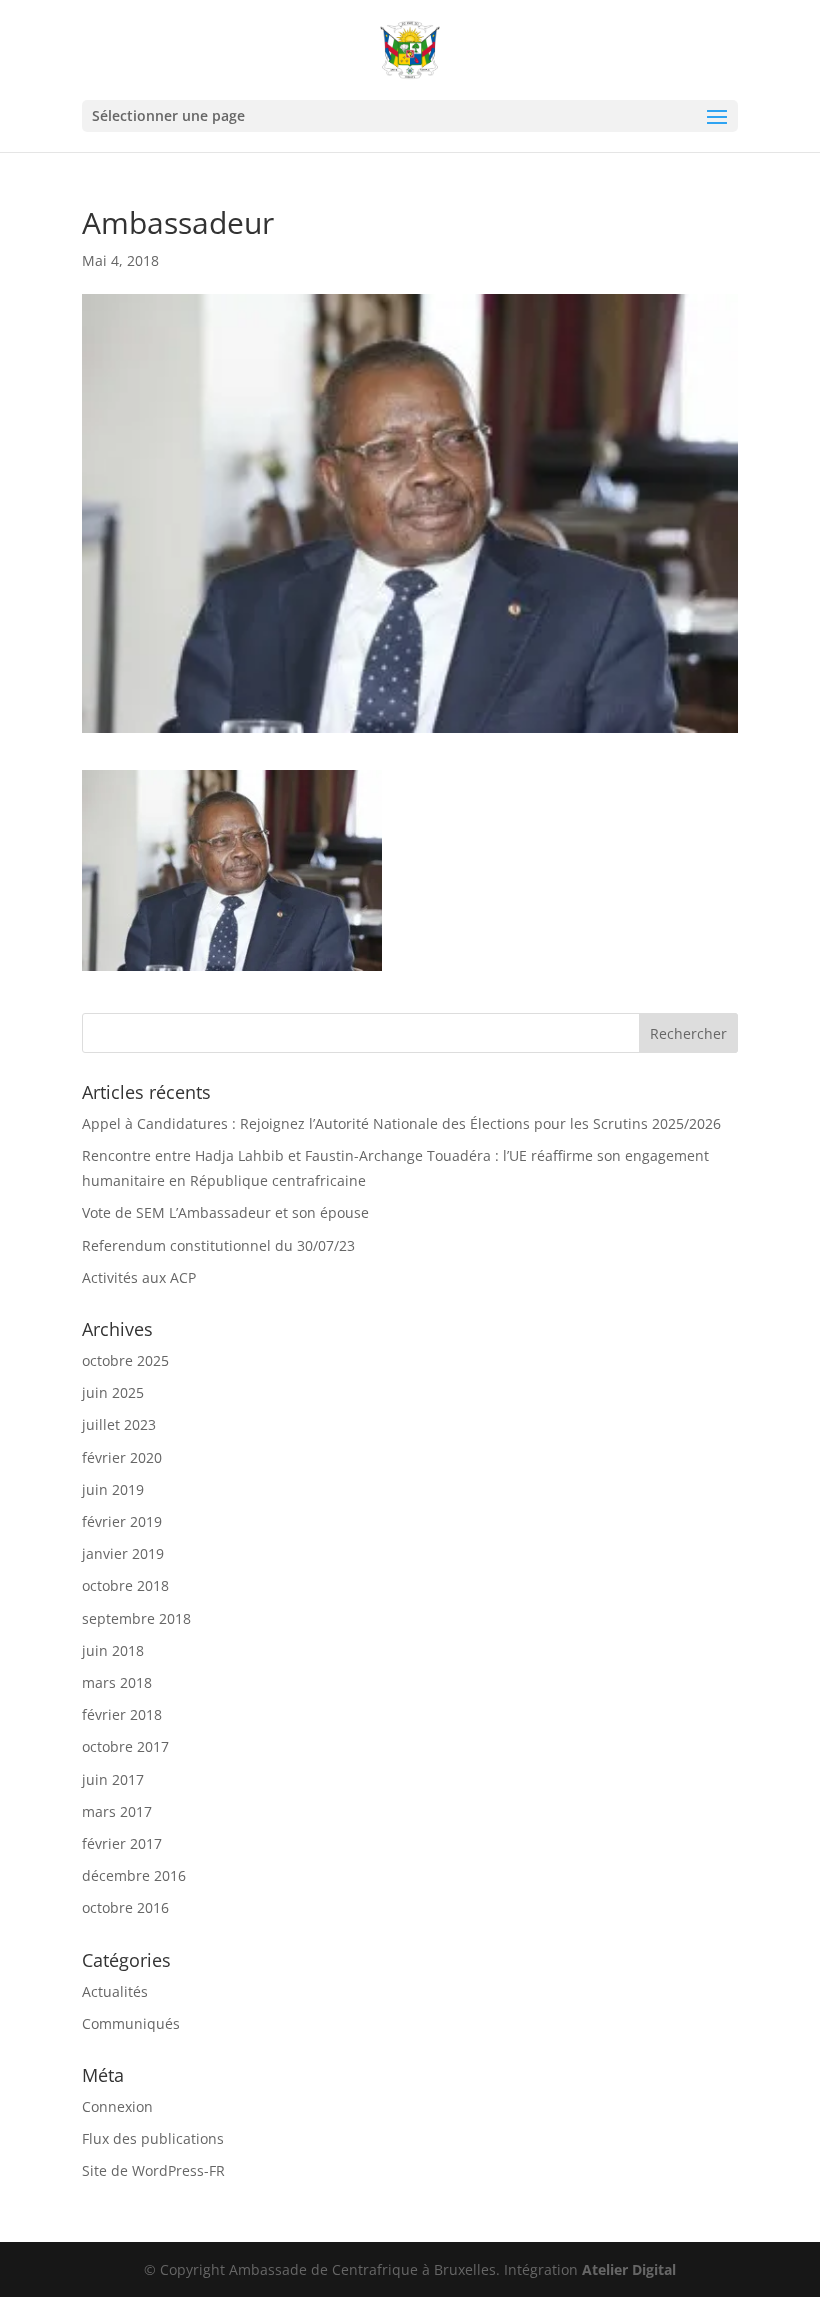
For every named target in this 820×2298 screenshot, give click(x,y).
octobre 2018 (125, 1585)
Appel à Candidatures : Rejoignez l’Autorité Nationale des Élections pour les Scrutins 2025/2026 (401, 1123)
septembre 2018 (136, 1618)
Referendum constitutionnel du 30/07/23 (218, 1245)
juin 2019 (113, 1489)
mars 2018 (117, 1682)
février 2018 (122, 1714)
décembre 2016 (134, 1875)
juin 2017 (113, 1779)
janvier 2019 (123, 1553)
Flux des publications (153, 2138)
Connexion (117, 2106)
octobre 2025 (125, 1360)
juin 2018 (113, 1650)
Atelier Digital (629, 2269)
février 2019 (122, 1521)
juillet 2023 (119, 1424)
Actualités (115, 1991)
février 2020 (122, 1457)
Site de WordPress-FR (153, 2170)
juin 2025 (113, 1392)
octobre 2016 (125, 1907)
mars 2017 (117, 1811)
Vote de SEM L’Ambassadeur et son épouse (225, 1212)
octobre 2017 (125, 1746)
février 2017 (122, 1843)
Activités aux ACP (139, 1277)
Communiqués (131, 2023)
